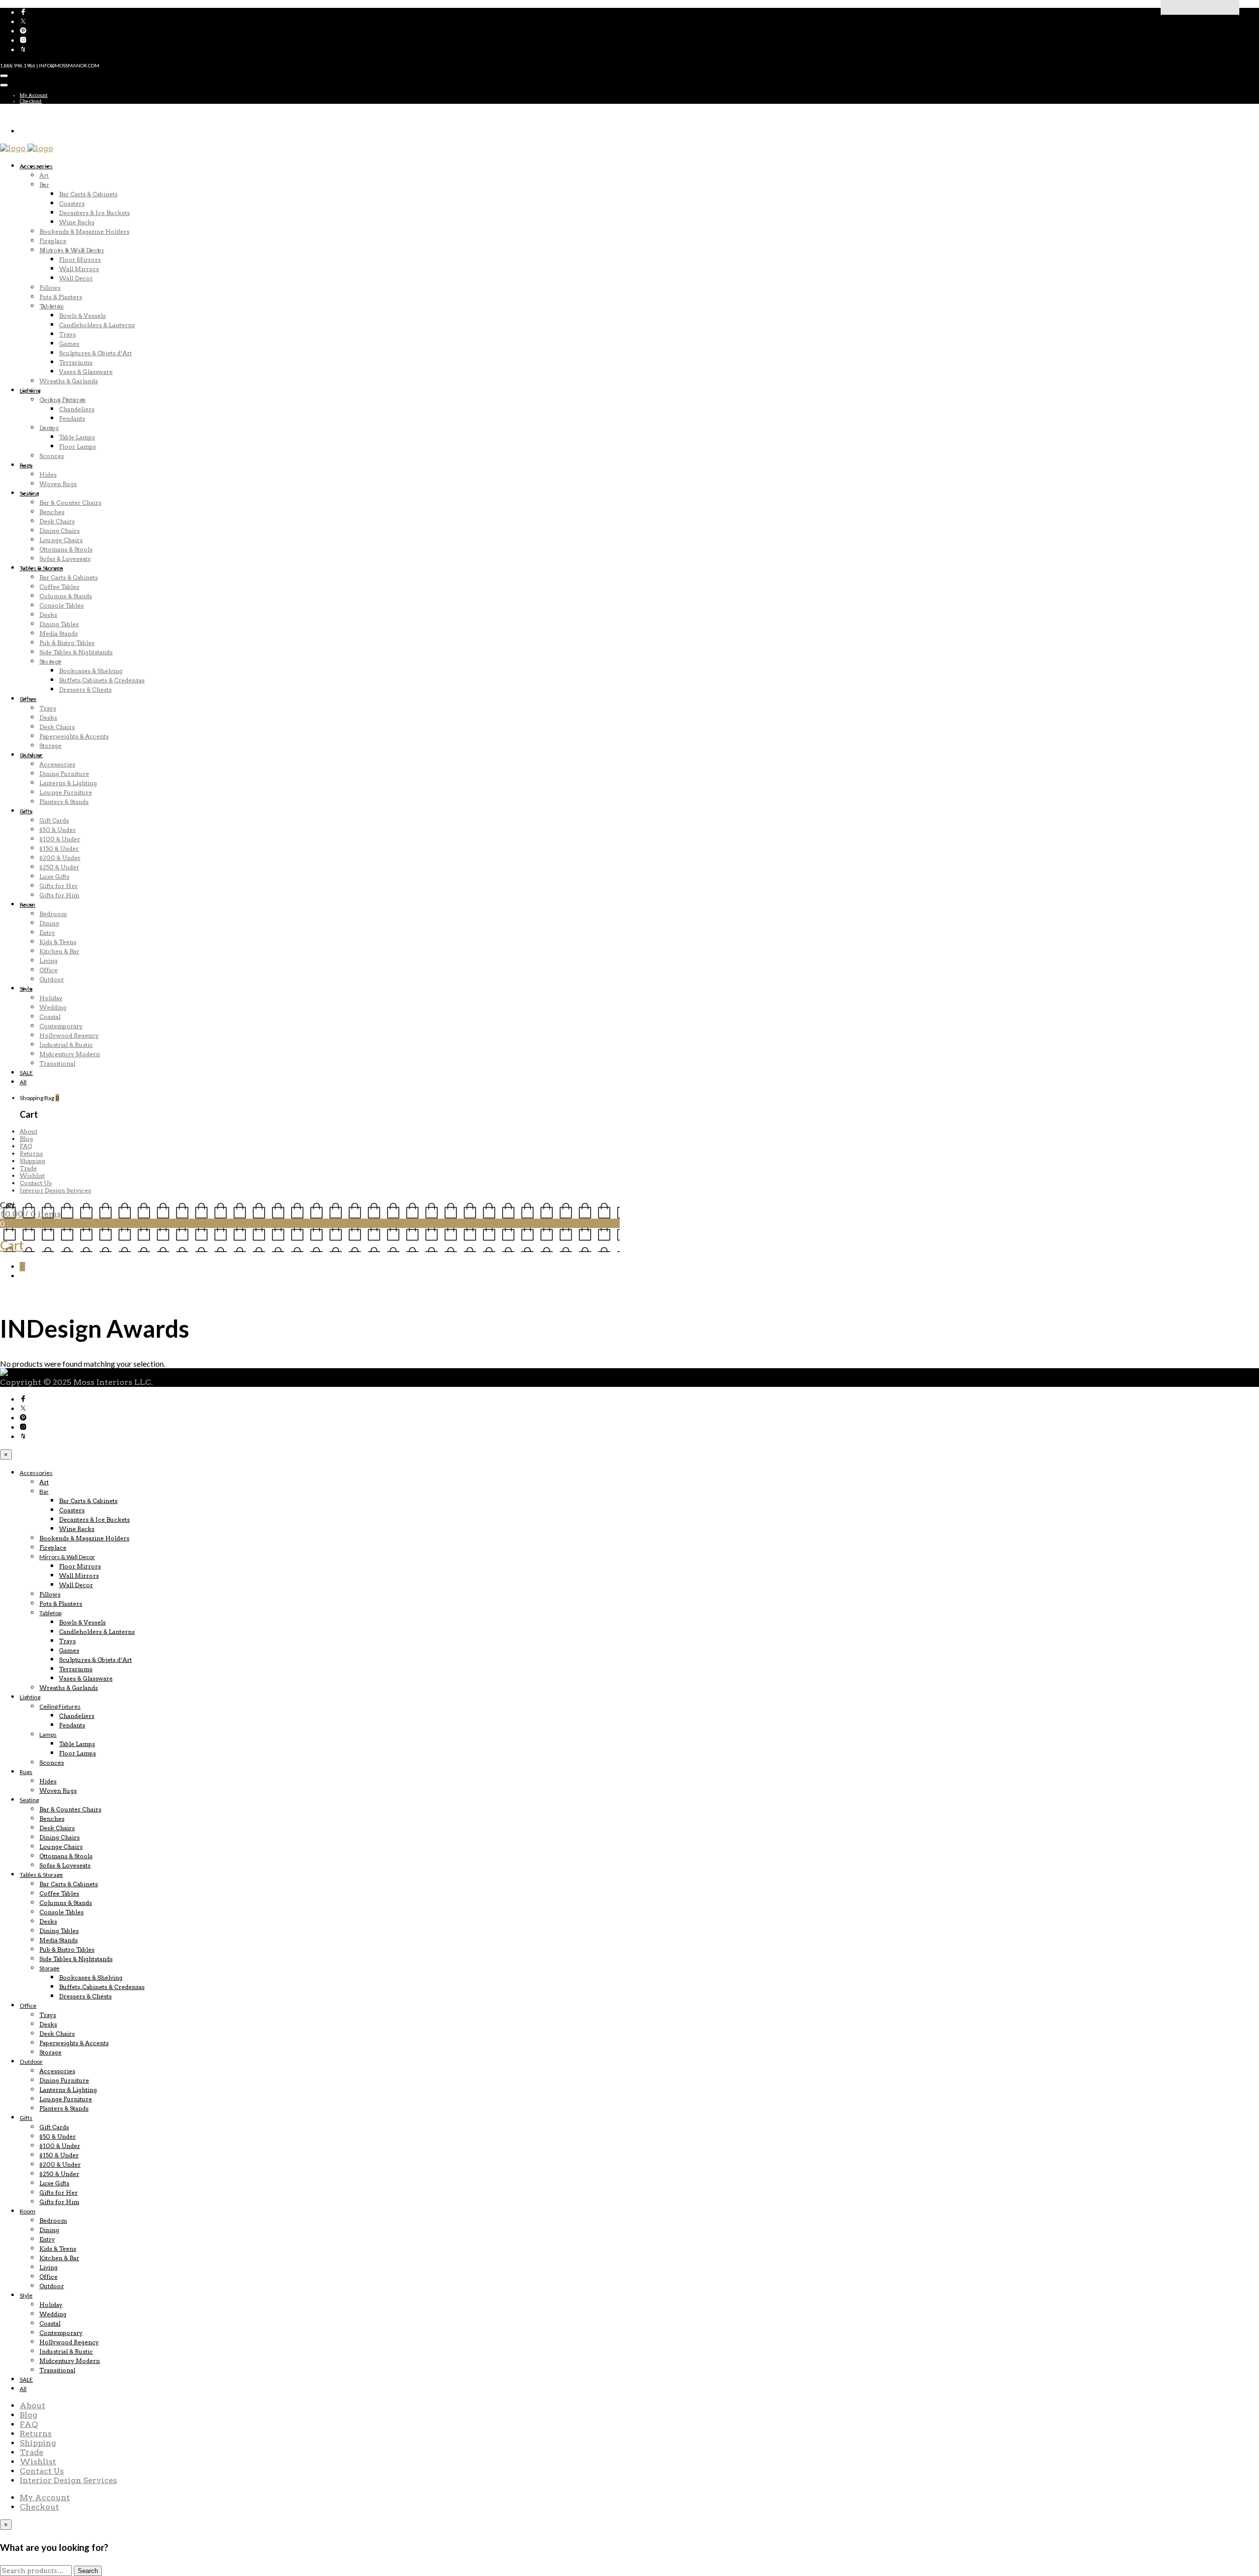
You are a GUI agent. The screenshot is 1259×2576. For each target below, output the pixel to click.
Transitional (57, 1063)
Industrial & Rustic (66, 1045)
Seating (29, 493)
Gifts (26, 811)
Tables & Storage (41, 568)
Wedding (53, 1007)
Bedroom (53, 914)
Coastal (50, 1017)
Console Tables (61, 605)
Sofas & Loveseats (65, 559)
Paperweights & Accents (74, 736)
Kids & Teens (58, 942)
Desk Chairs (57, 521)
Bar (44, 185)
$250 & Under (59, 867)
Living (48, 961)
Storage (50, 661)
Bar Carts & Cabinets (88, 194)
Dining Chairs (60, 531)
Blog (26, 1139)
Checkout (31, 101)
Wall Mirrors (79, 269)
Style (26, 989)
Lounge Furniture (66, 792)
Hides (48, 475)
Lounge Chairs (61, 540)
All (23, 1082)
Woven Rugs (58, 484)
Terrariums (76, 362)
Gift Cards (54, 820)
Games (69, 344)
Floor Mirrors (80, 260)
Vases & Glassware (86, 372)
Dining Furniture (64, 774)
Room (28, 905)
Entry (47, 933)
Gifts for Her (59, 886)
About (29, 1131)
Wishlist (32, 1176)
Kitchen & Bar (59, 951)
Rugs (26, 465)
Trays (67, 334)
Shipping (32, 1161)
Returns (31, 1153)
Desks (48, 615)
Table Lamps (77, 437)
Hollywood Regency (69, 1035)
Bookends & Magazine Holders (84, 231)
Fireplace (53, 241)
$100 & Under (60, 839)
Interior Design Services (55, 1190)
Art (44, 175)
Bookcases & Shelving (91, 671)
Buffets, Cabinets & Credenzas (102, 680)
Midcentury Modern (70, 1054)
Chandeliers (77, 409)
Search (88, 2571)
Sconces (52, 456)
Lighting (30, 390)
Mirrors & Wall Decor (72, 250)
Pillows (50, 288)
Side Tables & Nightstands (76, 652)
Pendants (72, 418)
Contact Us (36, 1183)
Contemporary (61, 1026)
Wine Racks (77, 222)
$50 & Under (58, 830)
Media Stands (59, 633)
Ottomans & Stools (66, 549)
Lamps (49, 428)
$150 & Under (59, 848)
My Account (34, 95)
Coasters (72, 203)
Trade (28, 1168)
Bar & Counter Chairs (70, 503)
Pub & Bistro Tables (67, 643)
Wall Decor (76, 278)
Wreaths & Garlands (69, 381)
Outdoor (31, 755)
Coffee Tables (59, 587)
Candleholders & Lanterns (97, 325)
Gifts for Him (59, 895)
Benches (52, 512)
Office (28, 699)
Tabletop (52, 306)
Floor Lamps (77, 446)
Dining (49, 923)
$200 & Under (60, 858)
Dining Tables (59, 624)
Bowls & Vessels (82, 316)
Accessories (36, 166)
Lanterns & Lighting (68, 783)
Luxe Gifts (54, 876)
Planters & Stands (64, 802)
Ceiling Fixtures (62, 400)
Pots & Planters (61, 297)
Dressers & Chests (85, 690)
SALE (26, 1073)
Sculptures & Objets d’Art (95, 353)
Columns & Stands (66, 596)
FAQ (26, 1146)
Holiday (51, 998)
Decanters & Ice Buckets (94, 213)
